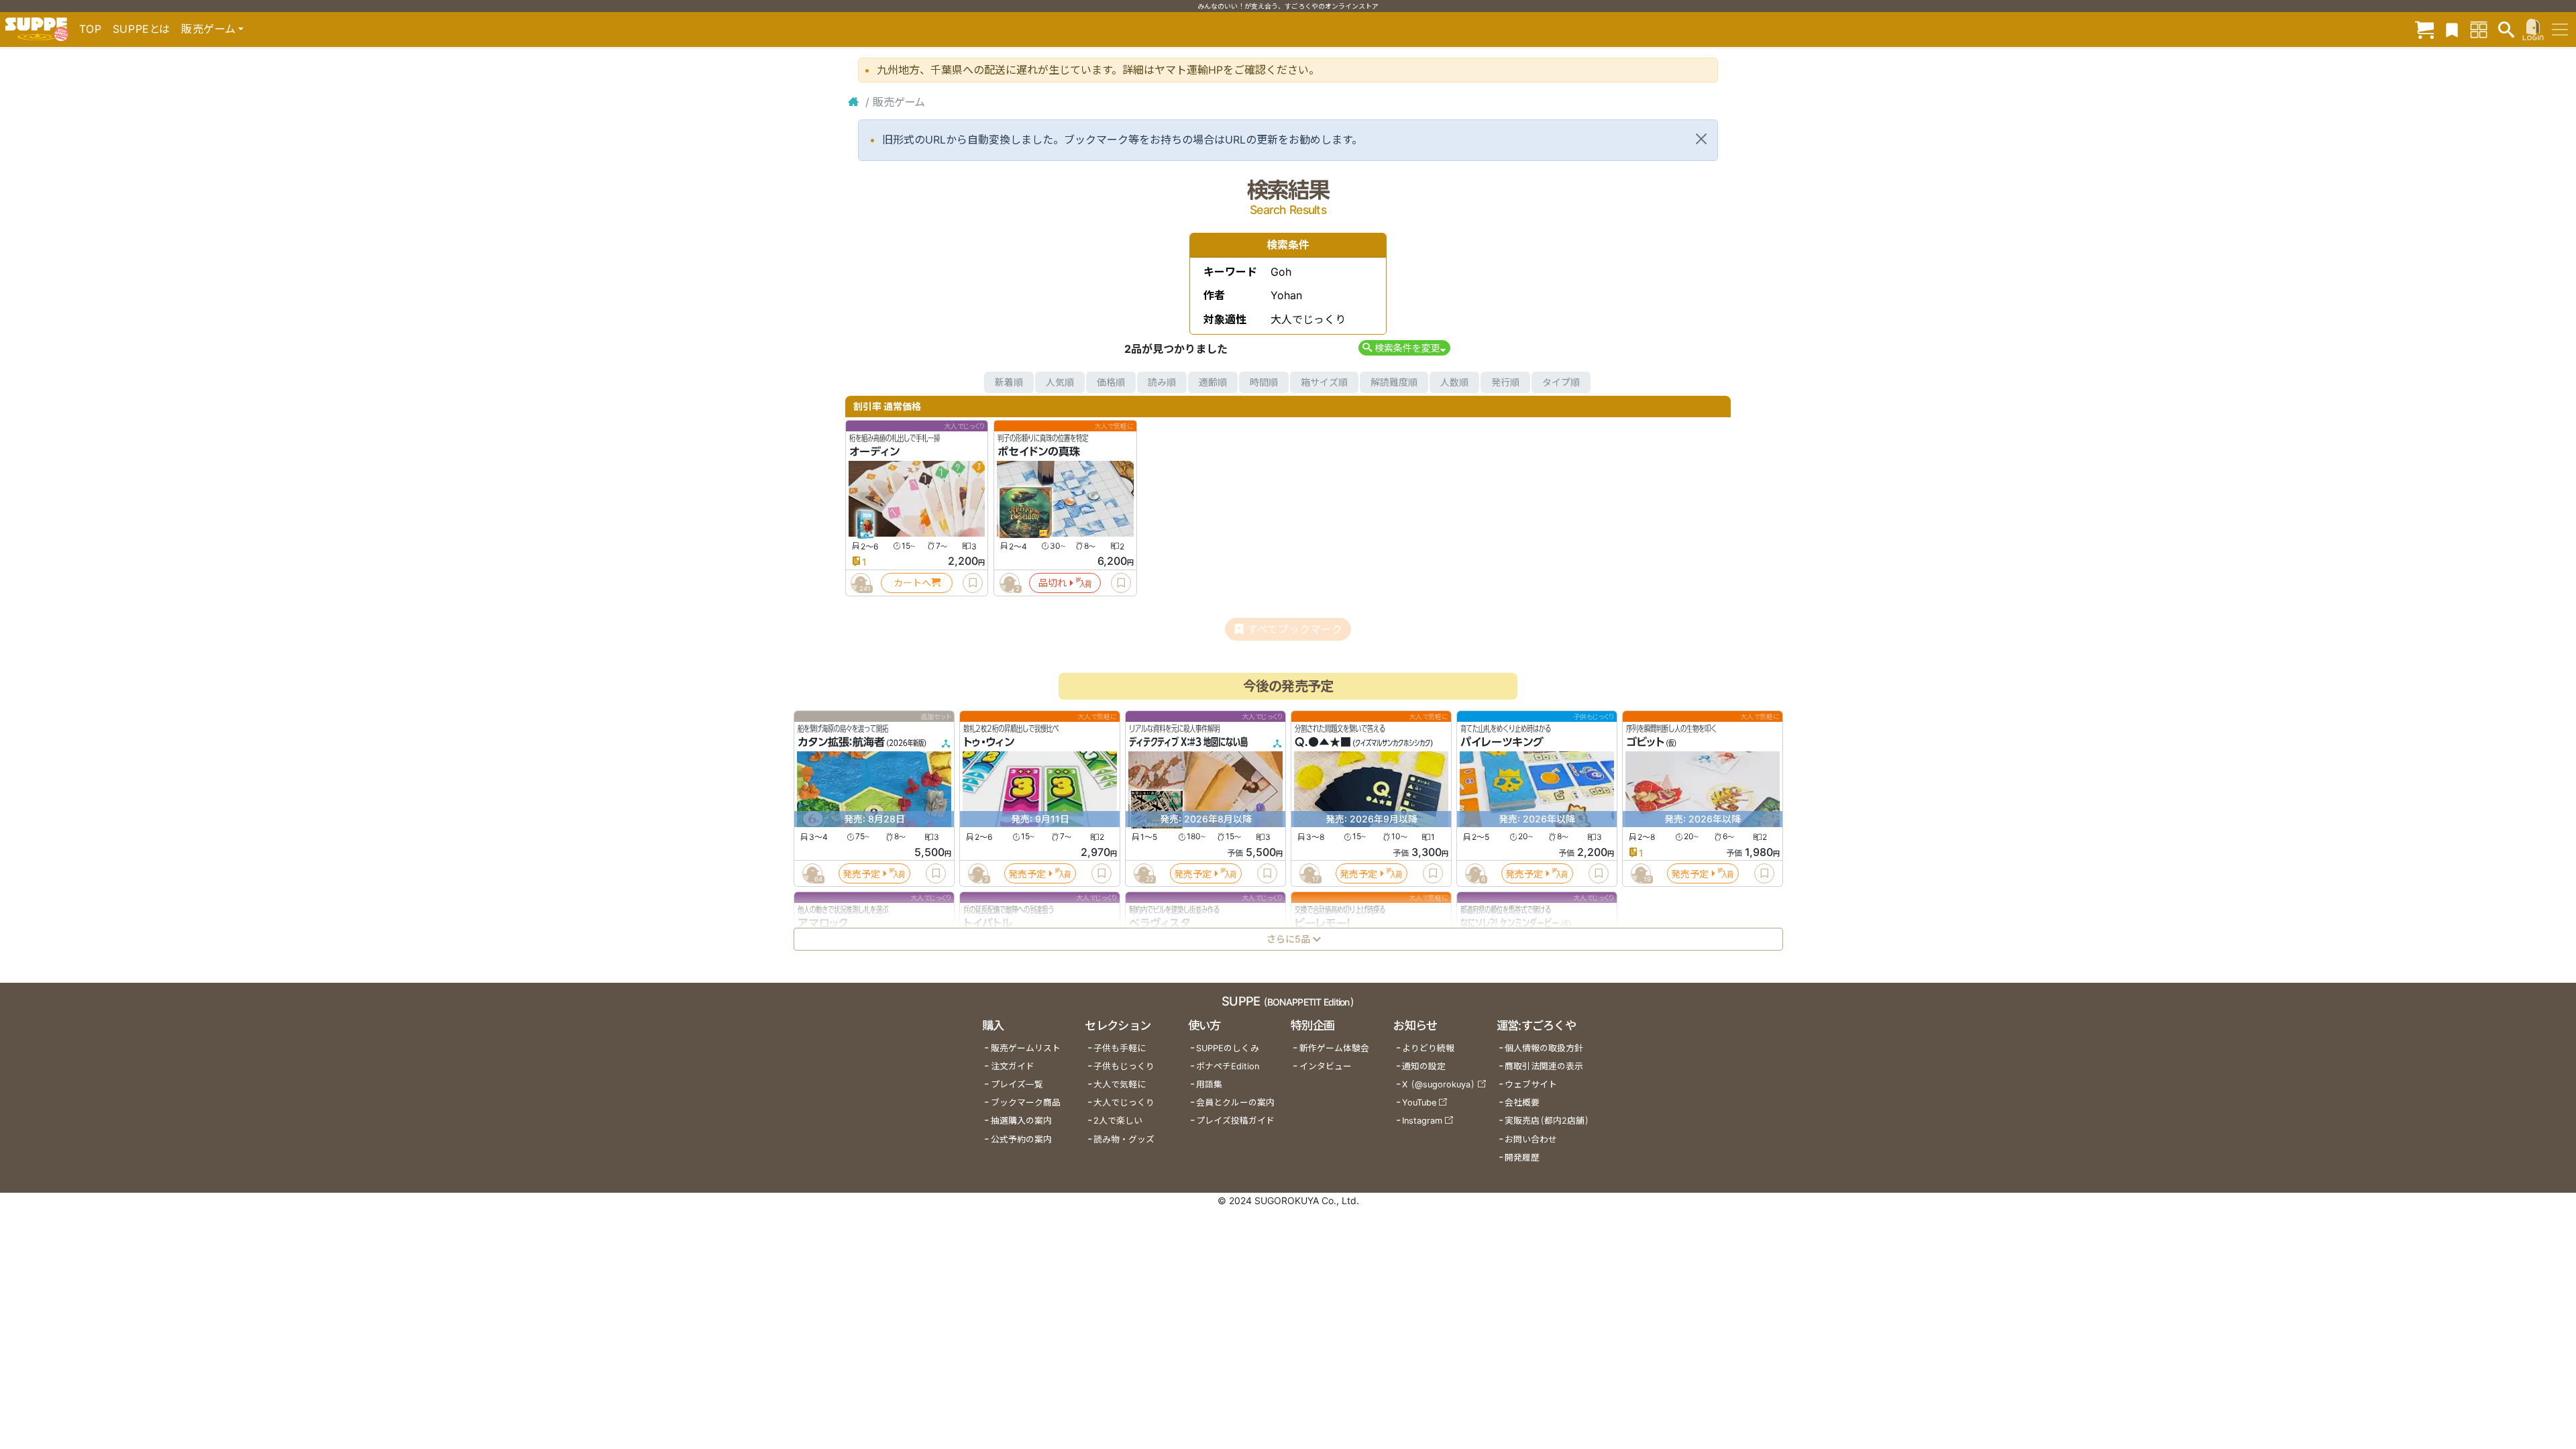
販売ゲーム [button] (208, 29)
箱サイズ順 (1324, 382)
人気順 (1060, 382)
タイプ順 (1561, 382)
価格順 (1111, 382)
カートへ (912, 583)
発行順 (1505, 382)
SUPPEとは (142, 29)
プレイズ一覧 (1017, 1084)
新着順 (1009, 382)
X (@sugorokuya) (1439, 1084)
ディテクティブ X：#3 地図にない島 (1188, 742)
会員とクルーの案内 (1235, 1103)
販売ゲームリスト (1026, 1048)
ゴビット (1645, 742)
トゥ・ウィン (989, 742)
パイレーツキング (1502, 742)
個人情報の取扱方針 (1544, 1048)
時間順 (1264, 382)
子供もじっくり (1124, 1066)
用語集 (1209, 1084)
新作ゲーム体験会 (1334, 1048)
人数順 (1454, 382)
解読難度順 (1394, 382)
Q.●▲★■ (1323, 742)
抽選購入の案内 (1021, 1121)
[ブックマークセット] (2452, 29)
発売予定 (861, 873)
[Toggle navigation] (2560, 30)
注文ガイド (1013, 1066)
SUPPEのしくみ (1228, 1048)
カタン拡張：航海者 (841, 742)
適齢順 (1213, 382)
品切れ (1053, 583)
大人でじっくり (1124, 1103)
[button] (1404, 348)
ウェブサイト (1531, 1084)
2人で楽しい (1118, 1121)
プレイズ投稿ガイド (1235, 1121)
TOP (91, 29)
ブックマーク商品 (1026, 1103)
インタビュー (1326, 1066)
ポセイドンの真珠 (1039, 451)
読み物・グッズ (1124, 1139)
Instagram (1422, 1121)
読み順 (1162, 382)
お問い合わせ (1531, 1139)
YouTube (1419, 1103)
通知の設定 (1424, 1066)
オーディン (874, 451)
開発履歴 (1522, 1158)
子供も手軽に (1120, 1048)
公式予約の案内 (1021, 1139)
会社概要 (1522, 1103)
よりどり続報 (1428, 1048)
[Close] (1701, 139)
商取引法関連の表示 (1544, 1066)
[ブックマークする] (973, 583)
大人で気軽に (1120, 1084)
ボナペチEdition (1228, 1066)
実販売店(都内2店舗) (1547, 1121)
